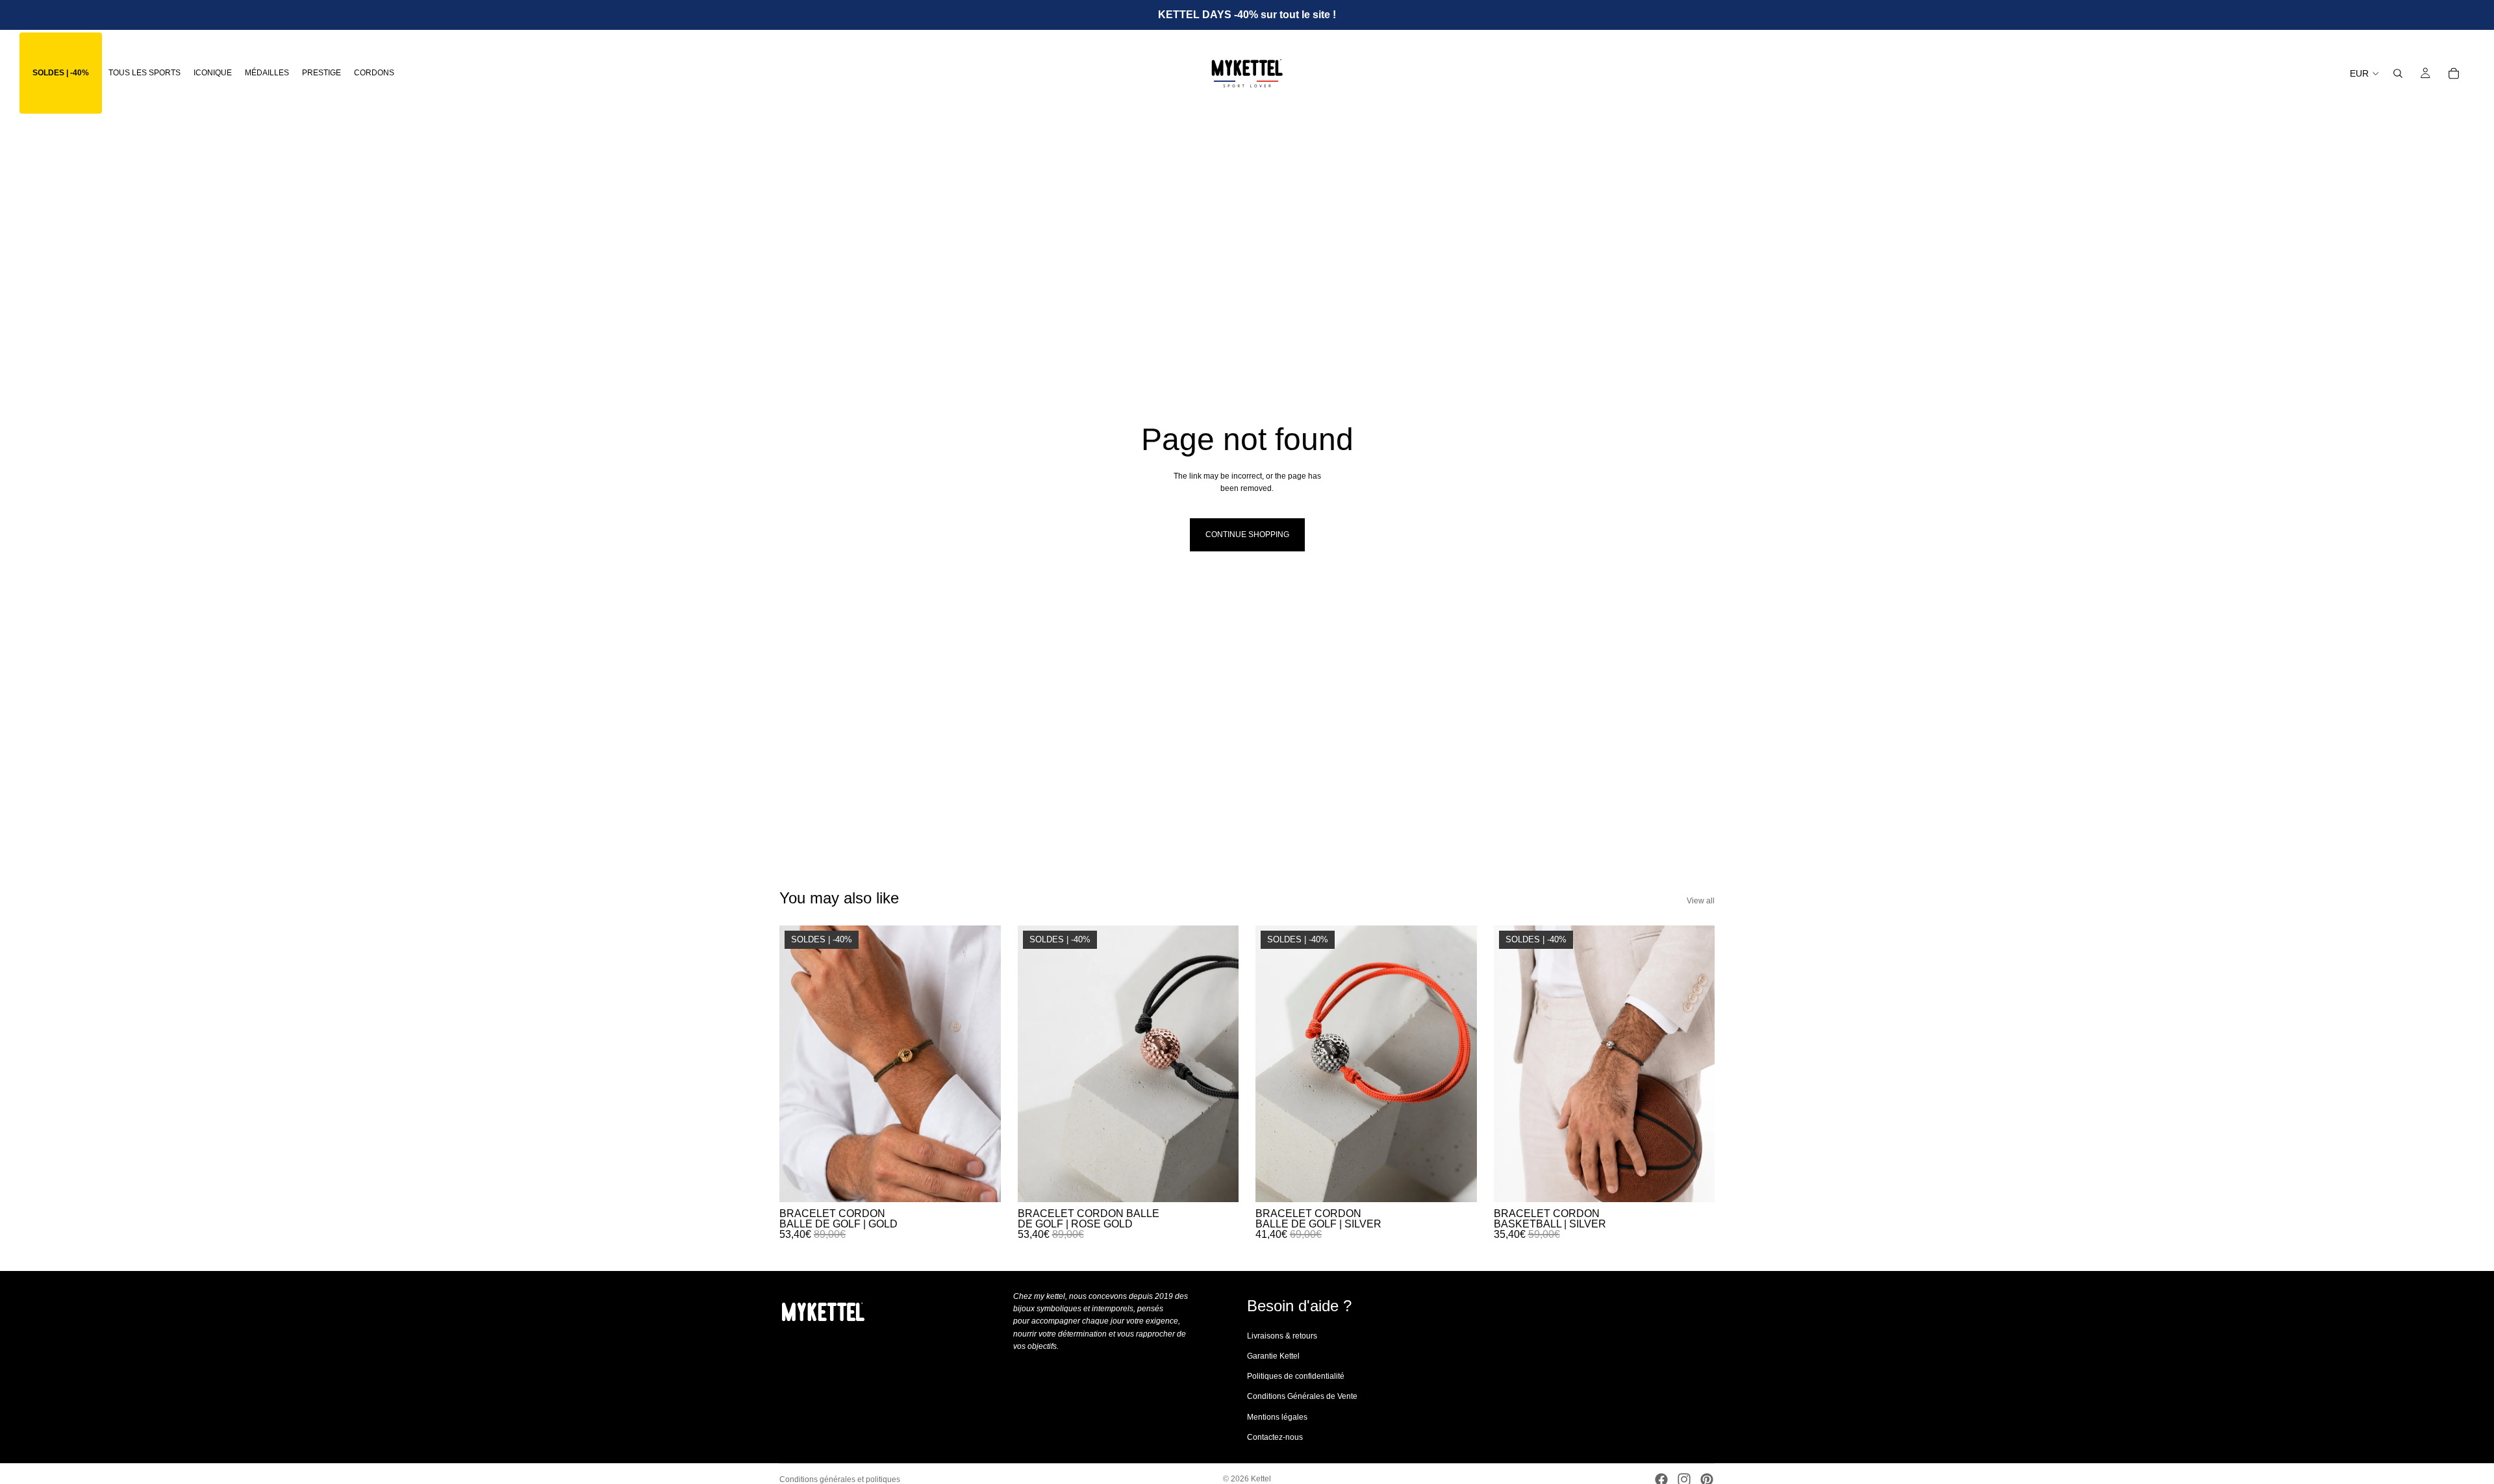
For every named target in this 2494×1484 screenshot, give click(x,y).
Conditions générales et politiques (840, 1479)
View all (1701, 901)
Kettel (1261, 1479)
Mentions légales (1277, 1416)
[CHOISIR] (981, 1182)
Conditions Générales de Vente (1302, 1396)
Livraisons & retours (1282, 1336)
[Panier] (2454, 73)
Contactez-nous (1275, 1437)
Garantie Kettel (1273, 1356)
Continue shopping (1247, 534)
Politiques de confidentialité (1296, 1376)
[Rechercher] (2398, 73)
